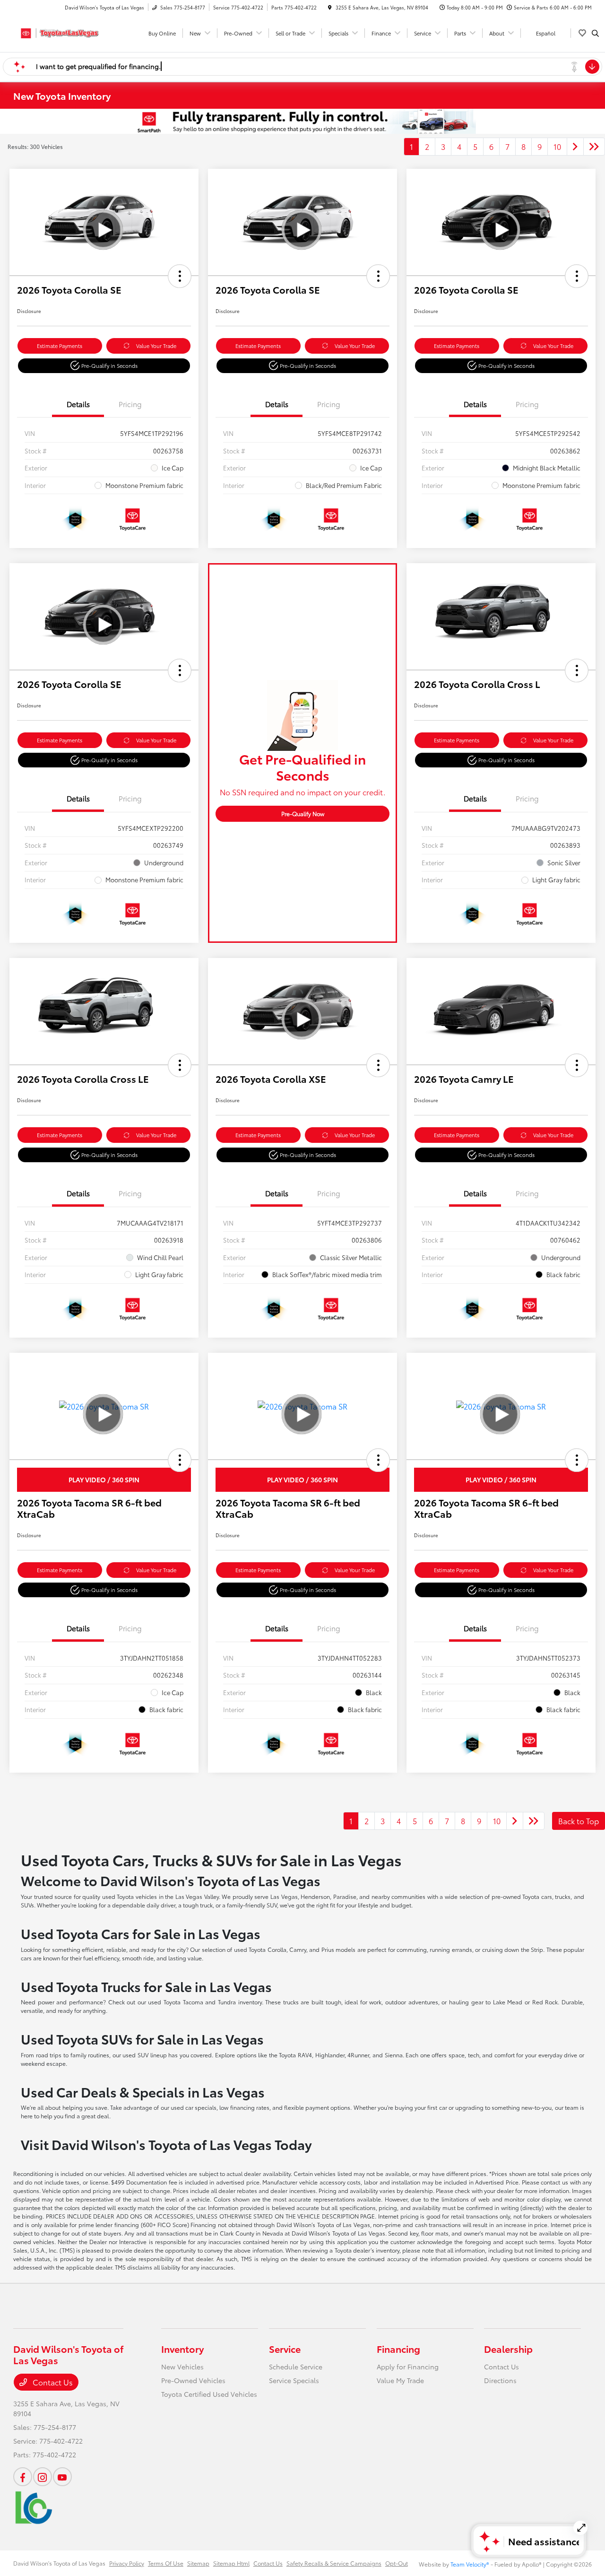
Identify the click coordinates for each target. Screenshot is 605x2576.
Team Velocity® (470, 2564)
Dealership (508, 2349)
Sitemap (198, 2563)
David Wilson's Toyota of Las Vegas (59, 2563)
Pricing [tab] (130, 404)
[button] (180, 276)
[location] (330, 7)
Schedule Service (296, 2367)
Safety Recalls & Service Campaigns (334, 2563)
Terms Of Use (166, 2563)
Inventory (182, 2349)
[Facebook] (23, 2477)
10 (557, 146)
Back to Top (579, 1821)
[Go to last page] (594, 147)
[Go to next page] (575, 147)
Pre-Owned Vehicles (193, 2380)
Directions (500, 2380)
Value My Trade (400, 2380)
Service (285, 2349)
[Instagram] (43, 2477)
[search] (595, 33)
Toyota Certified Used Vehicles (209, 2394)
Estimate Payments (60, 346)
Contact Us (52, 2382)
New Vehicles (182, 2367)
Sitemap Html (231, 2563)
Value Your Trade (156, 346)
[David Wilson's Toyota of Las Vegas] (56, 31)
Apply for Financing (408, 2367)
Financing (398, 2349)
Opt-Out (397, 2563)
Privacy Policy (127, 2563)
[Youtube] (62, 2477)
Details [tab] (78, 404)
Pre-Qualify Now (303, 814)
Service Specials (294, 2380)
